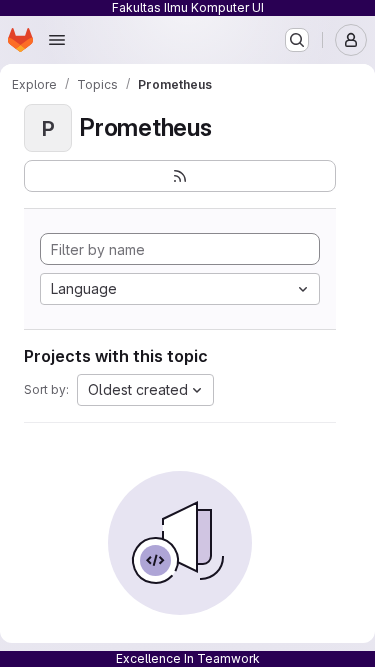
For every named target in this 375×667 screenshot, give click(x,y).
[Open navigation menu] (57, 40)
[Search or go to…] (297, 40)
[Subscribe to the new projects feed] (180, 176)
